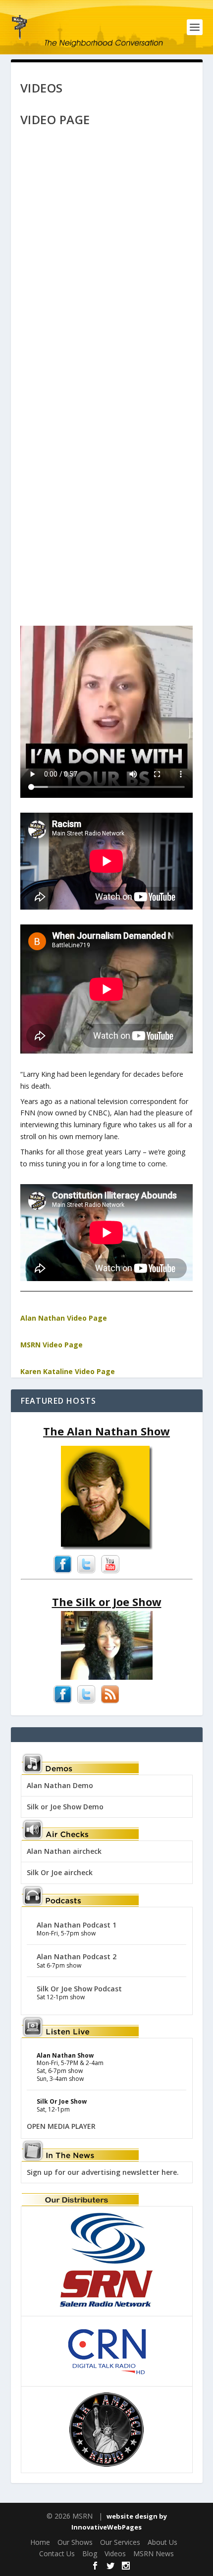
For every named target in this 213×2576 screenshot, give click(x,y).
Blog (90, 2553)
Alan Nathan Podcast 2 (77, 1956)
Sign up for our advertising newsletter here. (103, 2172)
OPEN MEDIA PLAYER (61, 2126)
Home (40, 2542)
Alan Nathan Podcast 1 (77, 1925)
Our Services (120, 2542)
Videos (115, 2553)
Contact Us (57, 2553)
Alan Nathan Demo (60, 1785)
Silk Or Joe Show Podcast (79, 1989)
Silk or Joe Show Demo (65, 1807)
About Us (162, 2542)
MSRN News (154, 2553)
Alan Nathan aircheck (64, 1851)
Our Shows (75, 2542)
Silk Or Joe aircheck (60, 1872)
